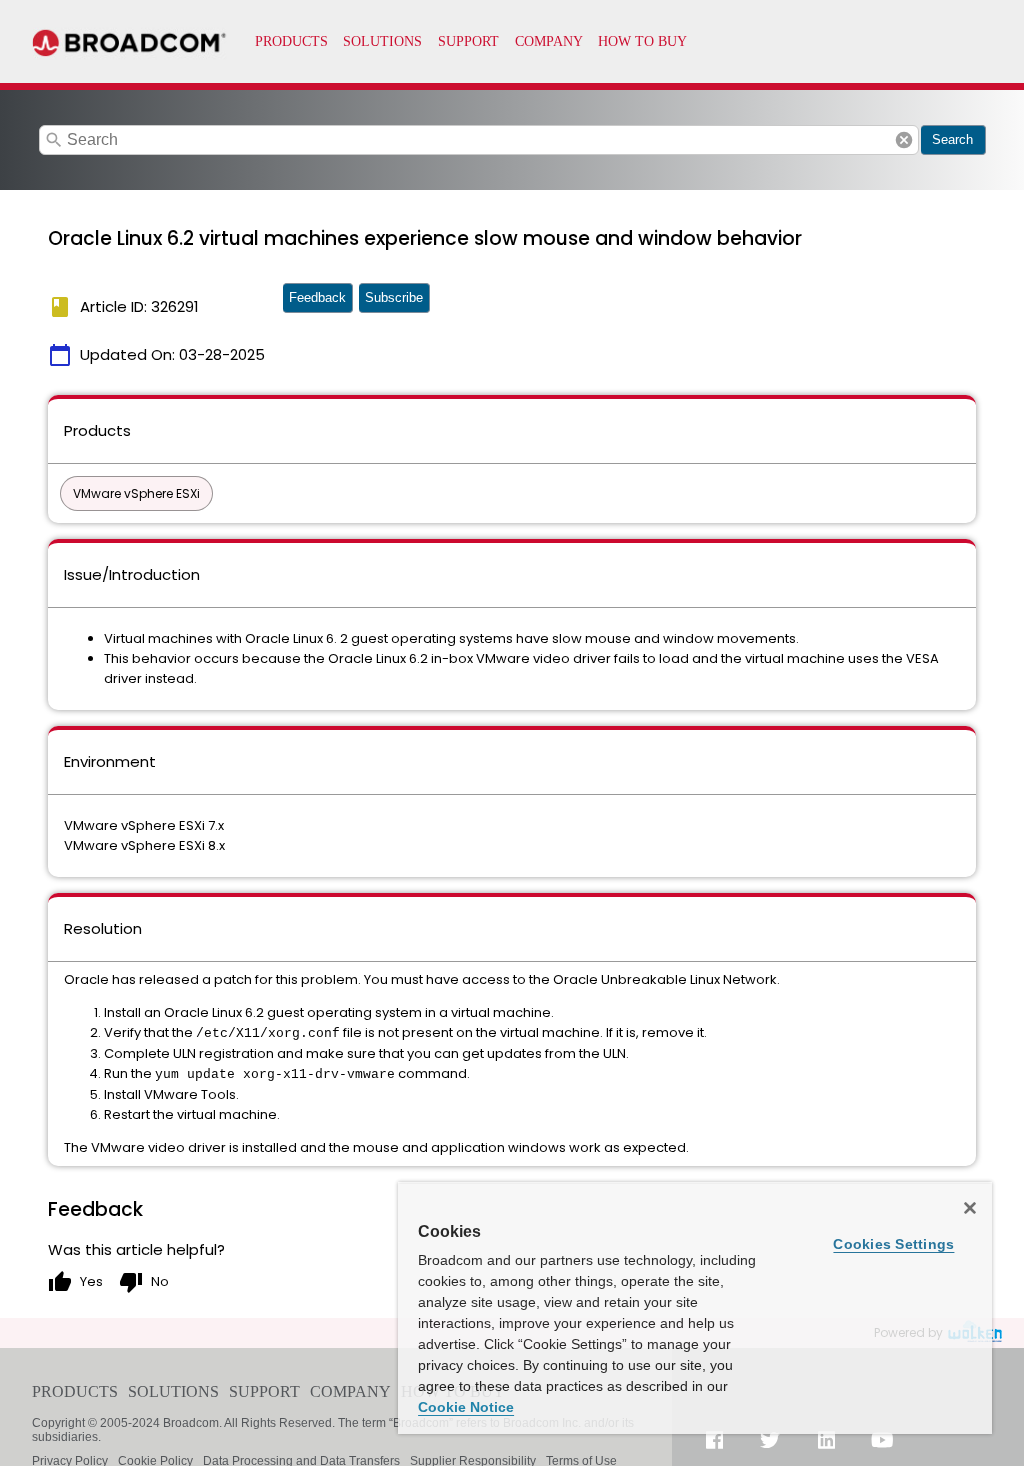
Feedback (317, 297)
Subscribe (394, 297)
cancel (904, 140)
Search (952, 139)
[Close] (970, 1208)
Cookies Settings (893, 1244)
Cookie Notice (466, 1407)
